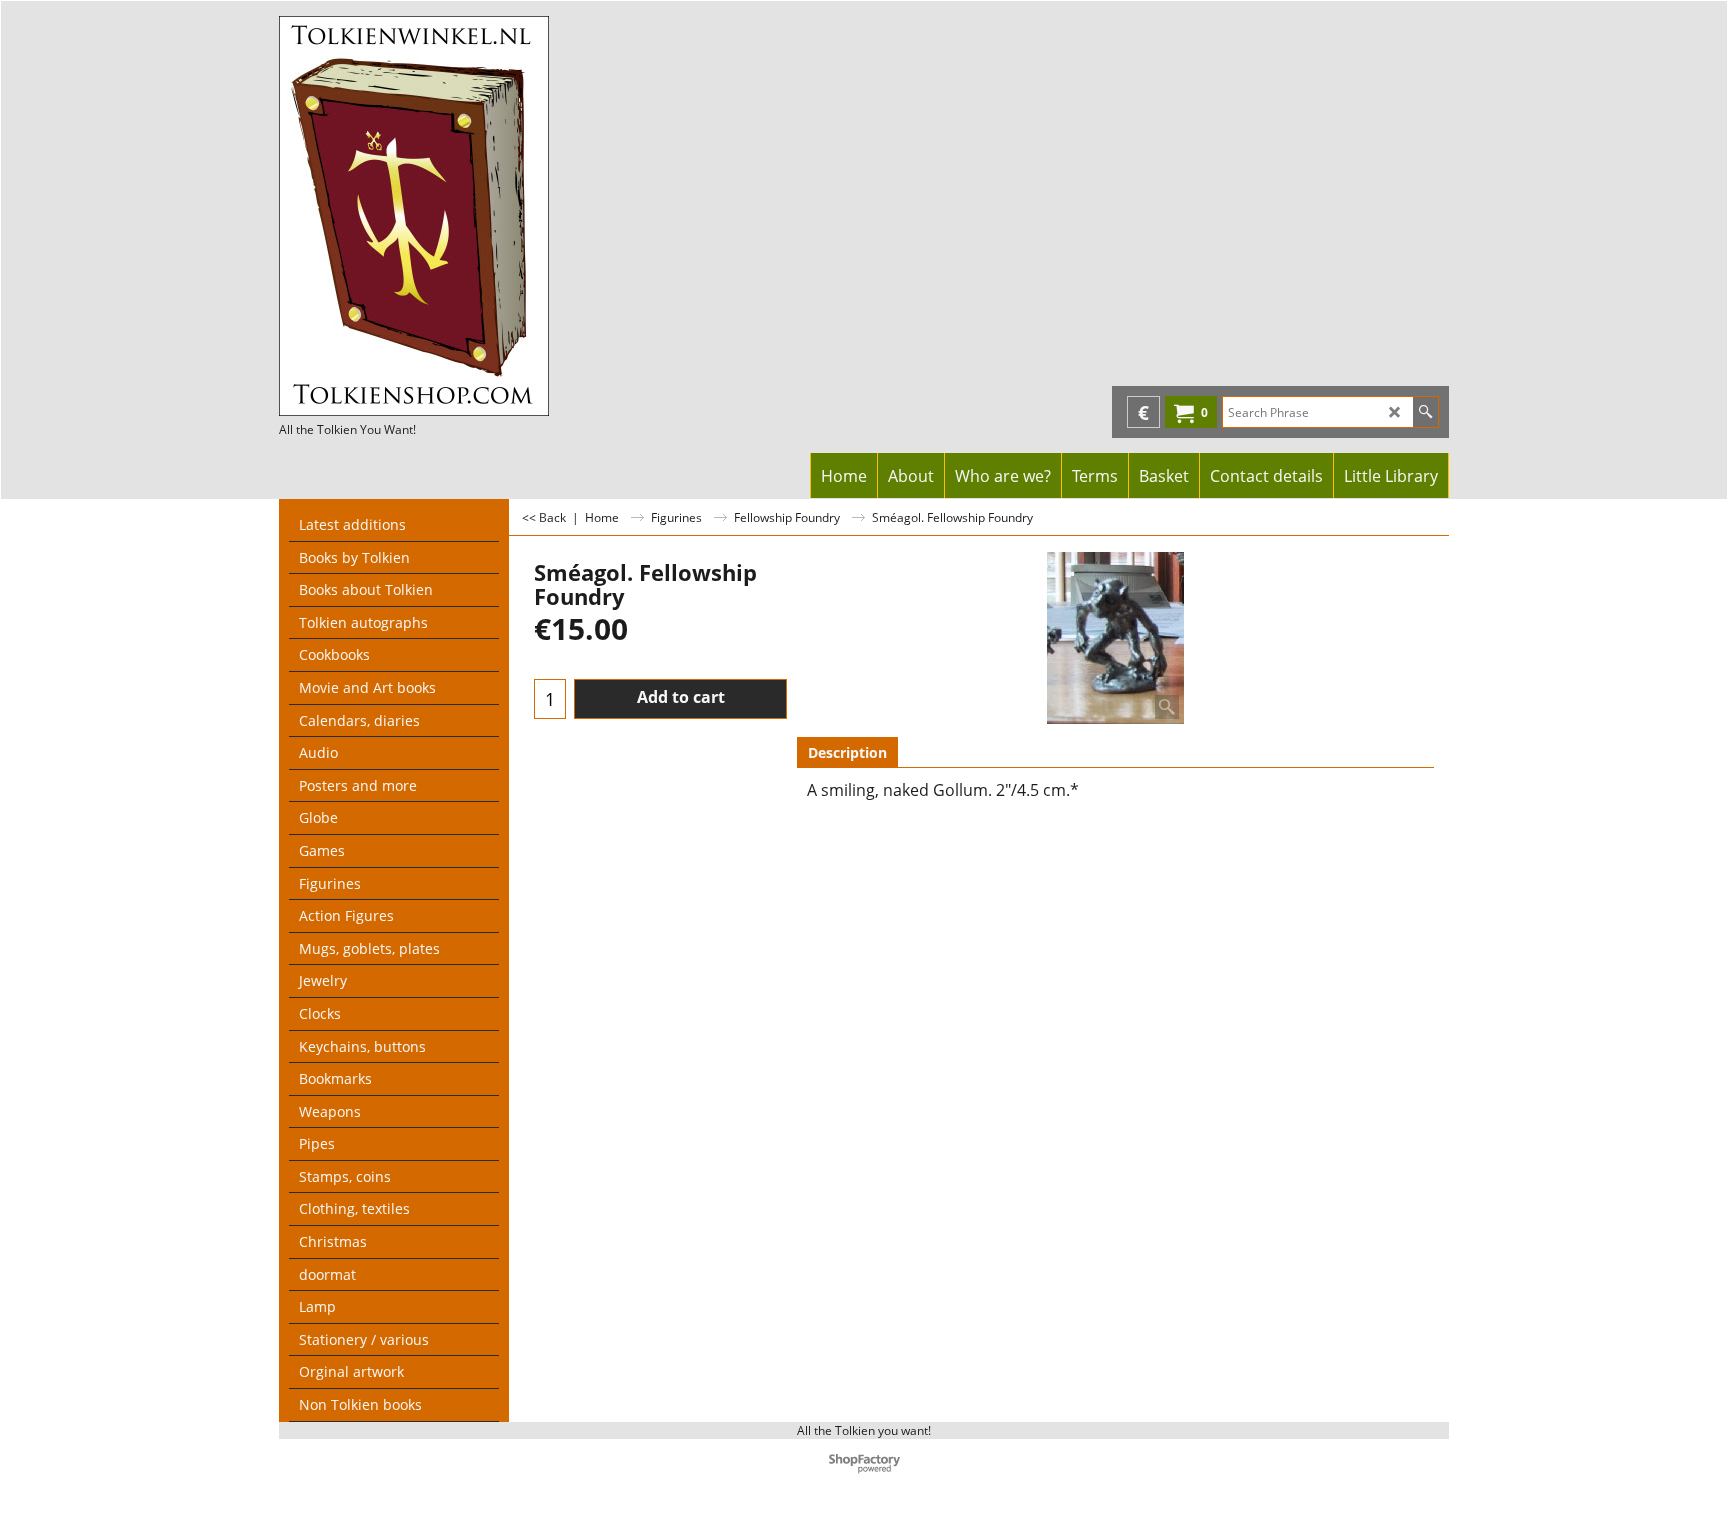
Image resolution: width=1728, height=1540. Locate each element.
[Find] (1425, 412)
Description (847, 752)
